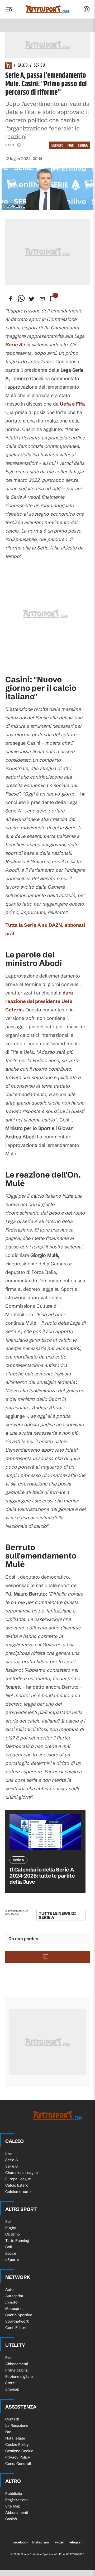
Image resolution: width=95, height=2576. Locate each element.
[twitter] (32, 299)
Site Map (13, 2506)
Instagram (41, 2542)
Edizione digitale (19, 2377)
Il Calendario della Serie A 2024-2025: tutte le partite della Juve (42, 1876)
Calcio (23, 66)
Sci (8, 2221)
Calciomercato (18, 2192)
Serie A (40, 66)
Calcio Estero (17, 2185)
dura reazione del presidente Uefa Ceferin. (39, 1001)
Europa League (18, 2179)
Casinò (11, 2519)
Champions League (22, 2173)
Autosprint (14, 2296)
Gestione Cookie (19, 2451)
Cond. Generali (18, 2464)
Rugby (11, 2228)
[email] (42, 299)
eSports (12, 2260)
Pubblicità (14, 2493)
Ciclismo (13, 2234)
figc (71, 145)
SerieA (83, 145)
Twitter (59, 2542)
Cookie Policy (17, 2445)
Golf (9, 2247)
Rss (8, 2357)
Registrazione (17, 2500)
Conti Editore (16, 2328)
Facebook (20, 2542)
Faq (8, 2432)
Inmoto (11, 2302)
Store (10, 2383)
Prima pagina (16, 2370)
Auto (9, 2289)
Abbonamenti (17, 2364)
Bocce (11, 2253)
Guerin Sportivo (19, 2315)
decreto (57, 145)
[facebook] (11, 299)
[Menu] (9, 9)
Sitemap (12, 2389)
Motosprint (15, 2309)
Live (9, 2154)
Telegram (76, 2542)
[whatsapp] (21, 299)
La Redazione (17, 2425)
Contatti (12, 2419)
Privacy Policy (18, 2457)
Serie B (11, 2166)
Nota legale (15, 2438)
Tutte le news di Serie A (57, 1915)
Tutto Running (17, 2241)
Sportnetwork (17, 2321)
